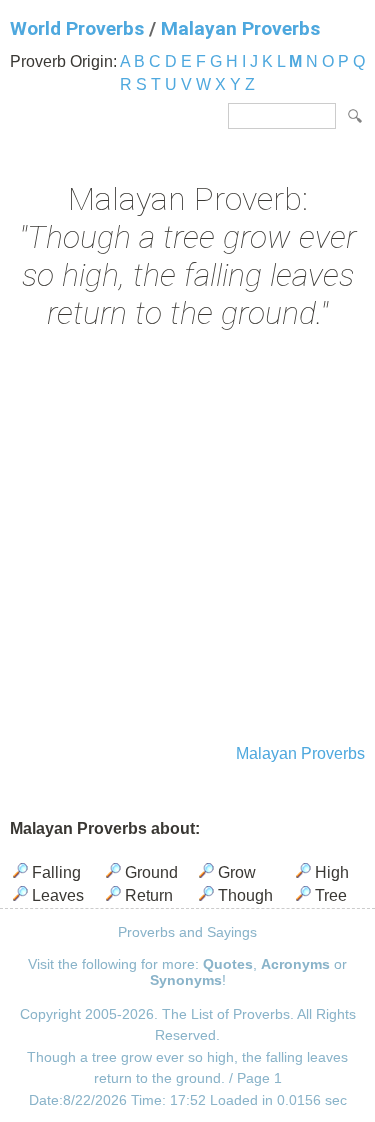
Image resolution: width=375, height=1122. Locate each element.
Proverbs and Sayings (187, 932)
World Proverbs (77, 28)
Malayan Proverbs (240, 28)
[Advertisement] (187, 539)
